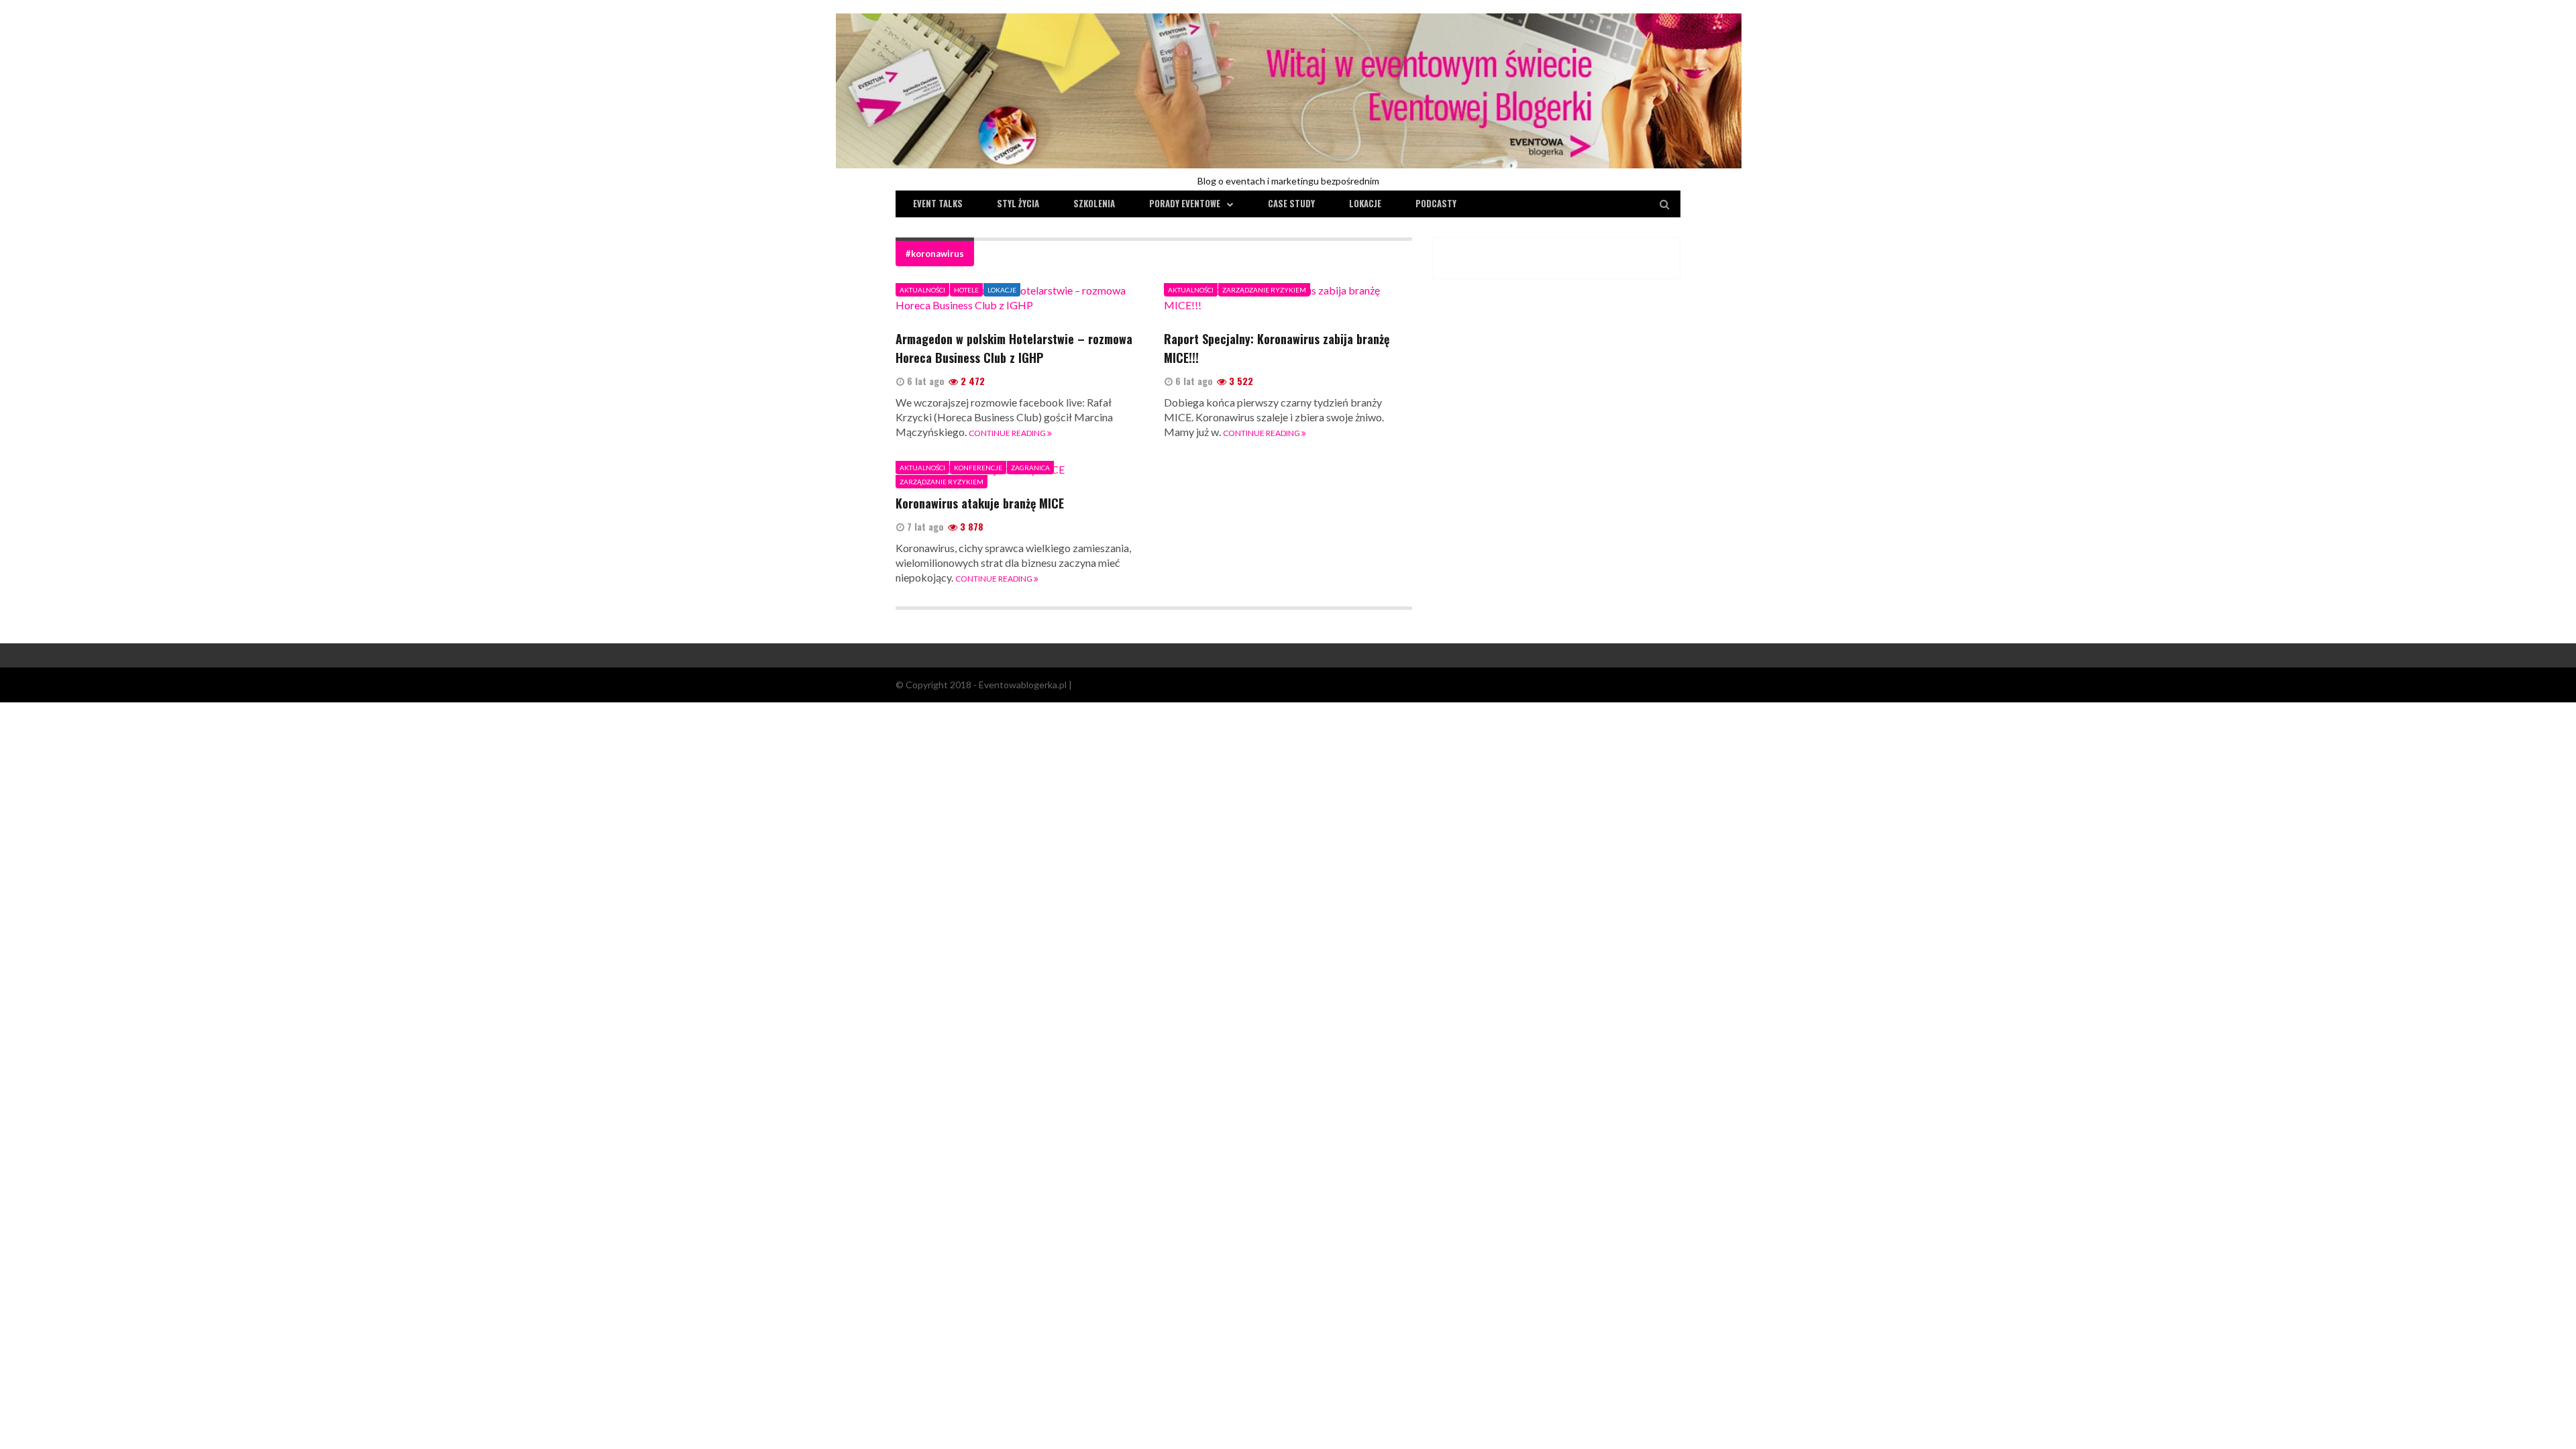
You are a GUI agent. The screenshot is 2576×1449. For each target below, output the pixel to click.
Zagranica (1030, 468)
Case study (1291, 203)
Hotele (966, 290)
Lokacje (1365, 203)
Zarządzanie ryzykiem (1264, 290)
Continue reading (1008, 433)
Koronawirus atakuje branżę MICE (980, 503)
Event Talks (938, 203)
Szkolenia (1094, 203)
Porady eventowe (1185, 203)
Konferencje (978, 468)
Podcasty (1436, 203)
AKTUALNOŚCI (922, 290)
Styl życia (1018, 203)
